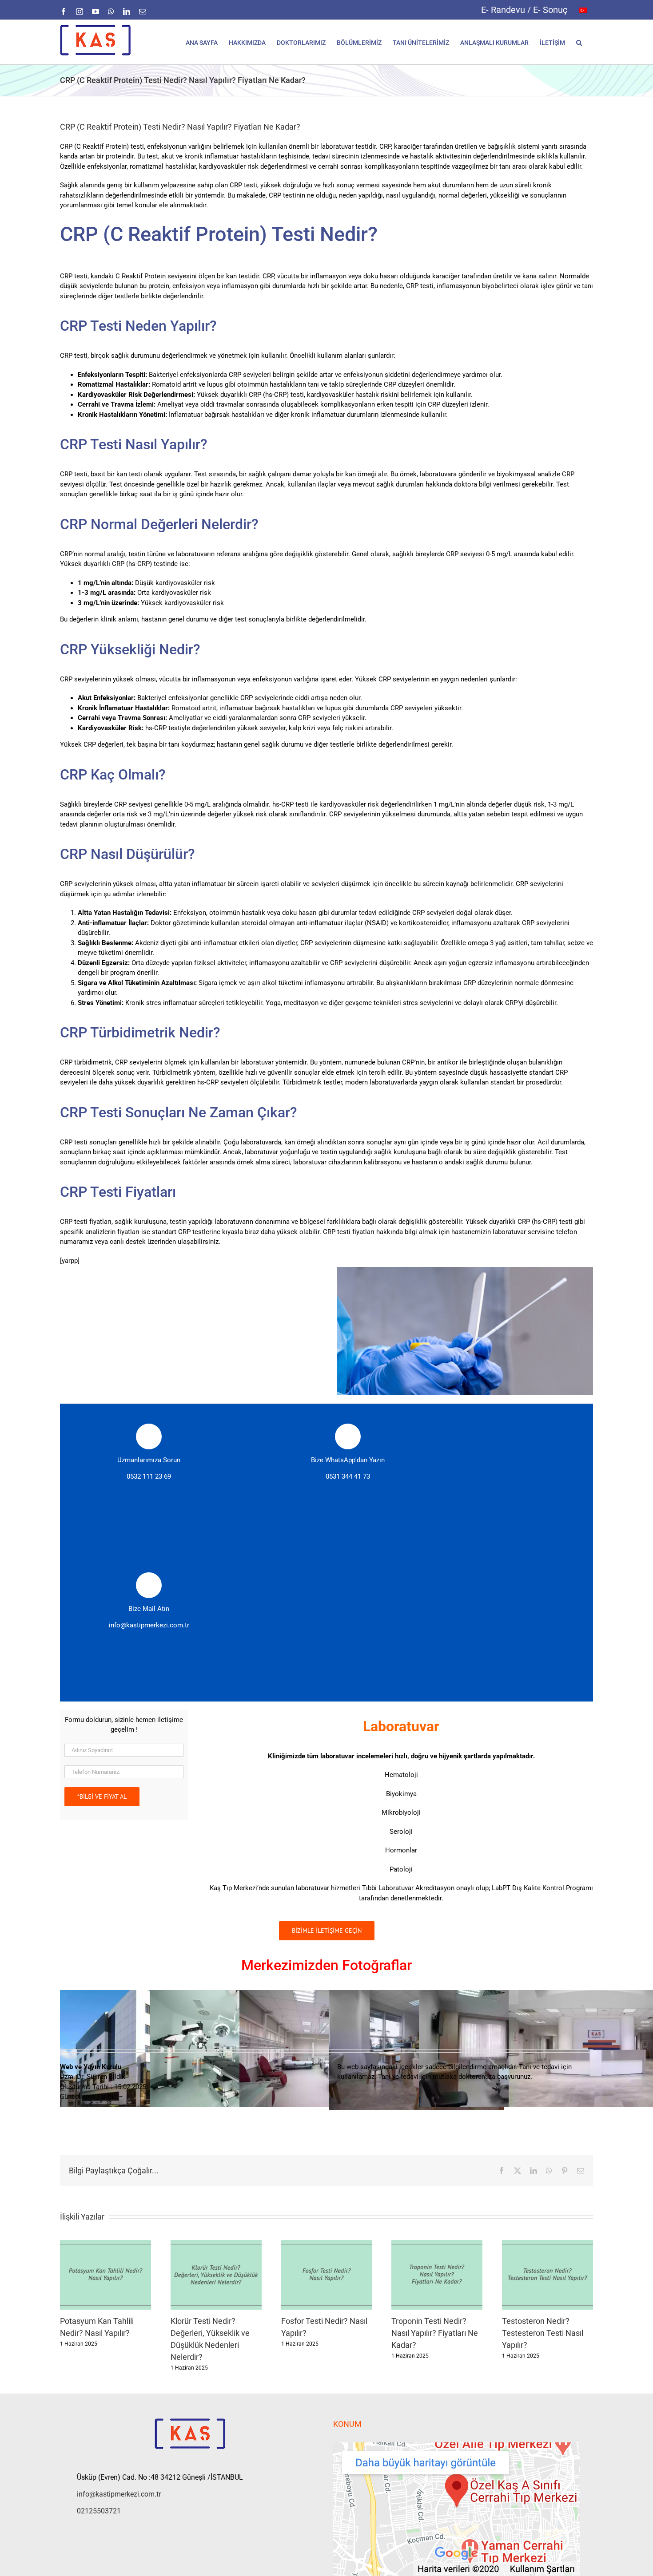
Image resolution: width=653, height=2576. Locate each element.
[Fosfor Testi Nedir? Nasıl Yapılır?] (327, 2244)
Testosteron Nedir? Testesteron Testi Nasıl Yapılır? (543, 2333)
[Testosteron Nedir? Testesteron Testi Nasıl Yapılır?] (547, 2244)
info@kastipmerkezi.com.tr (149, 1625)
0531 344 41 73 (348, 1476)
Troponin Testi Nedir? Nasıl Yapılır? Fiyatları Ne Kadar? (435, 2333)
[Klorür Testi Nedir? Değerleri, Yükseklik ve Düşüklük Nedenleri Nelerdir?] (216, 2244)
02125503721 (99, 2511)
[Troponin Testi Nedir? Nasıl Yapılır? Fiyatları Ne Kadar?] (437, 2244)
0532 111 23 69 (149, 1476)
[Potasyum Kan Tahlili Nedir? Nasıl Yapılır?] (106, 2244)
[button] (579, 42)
